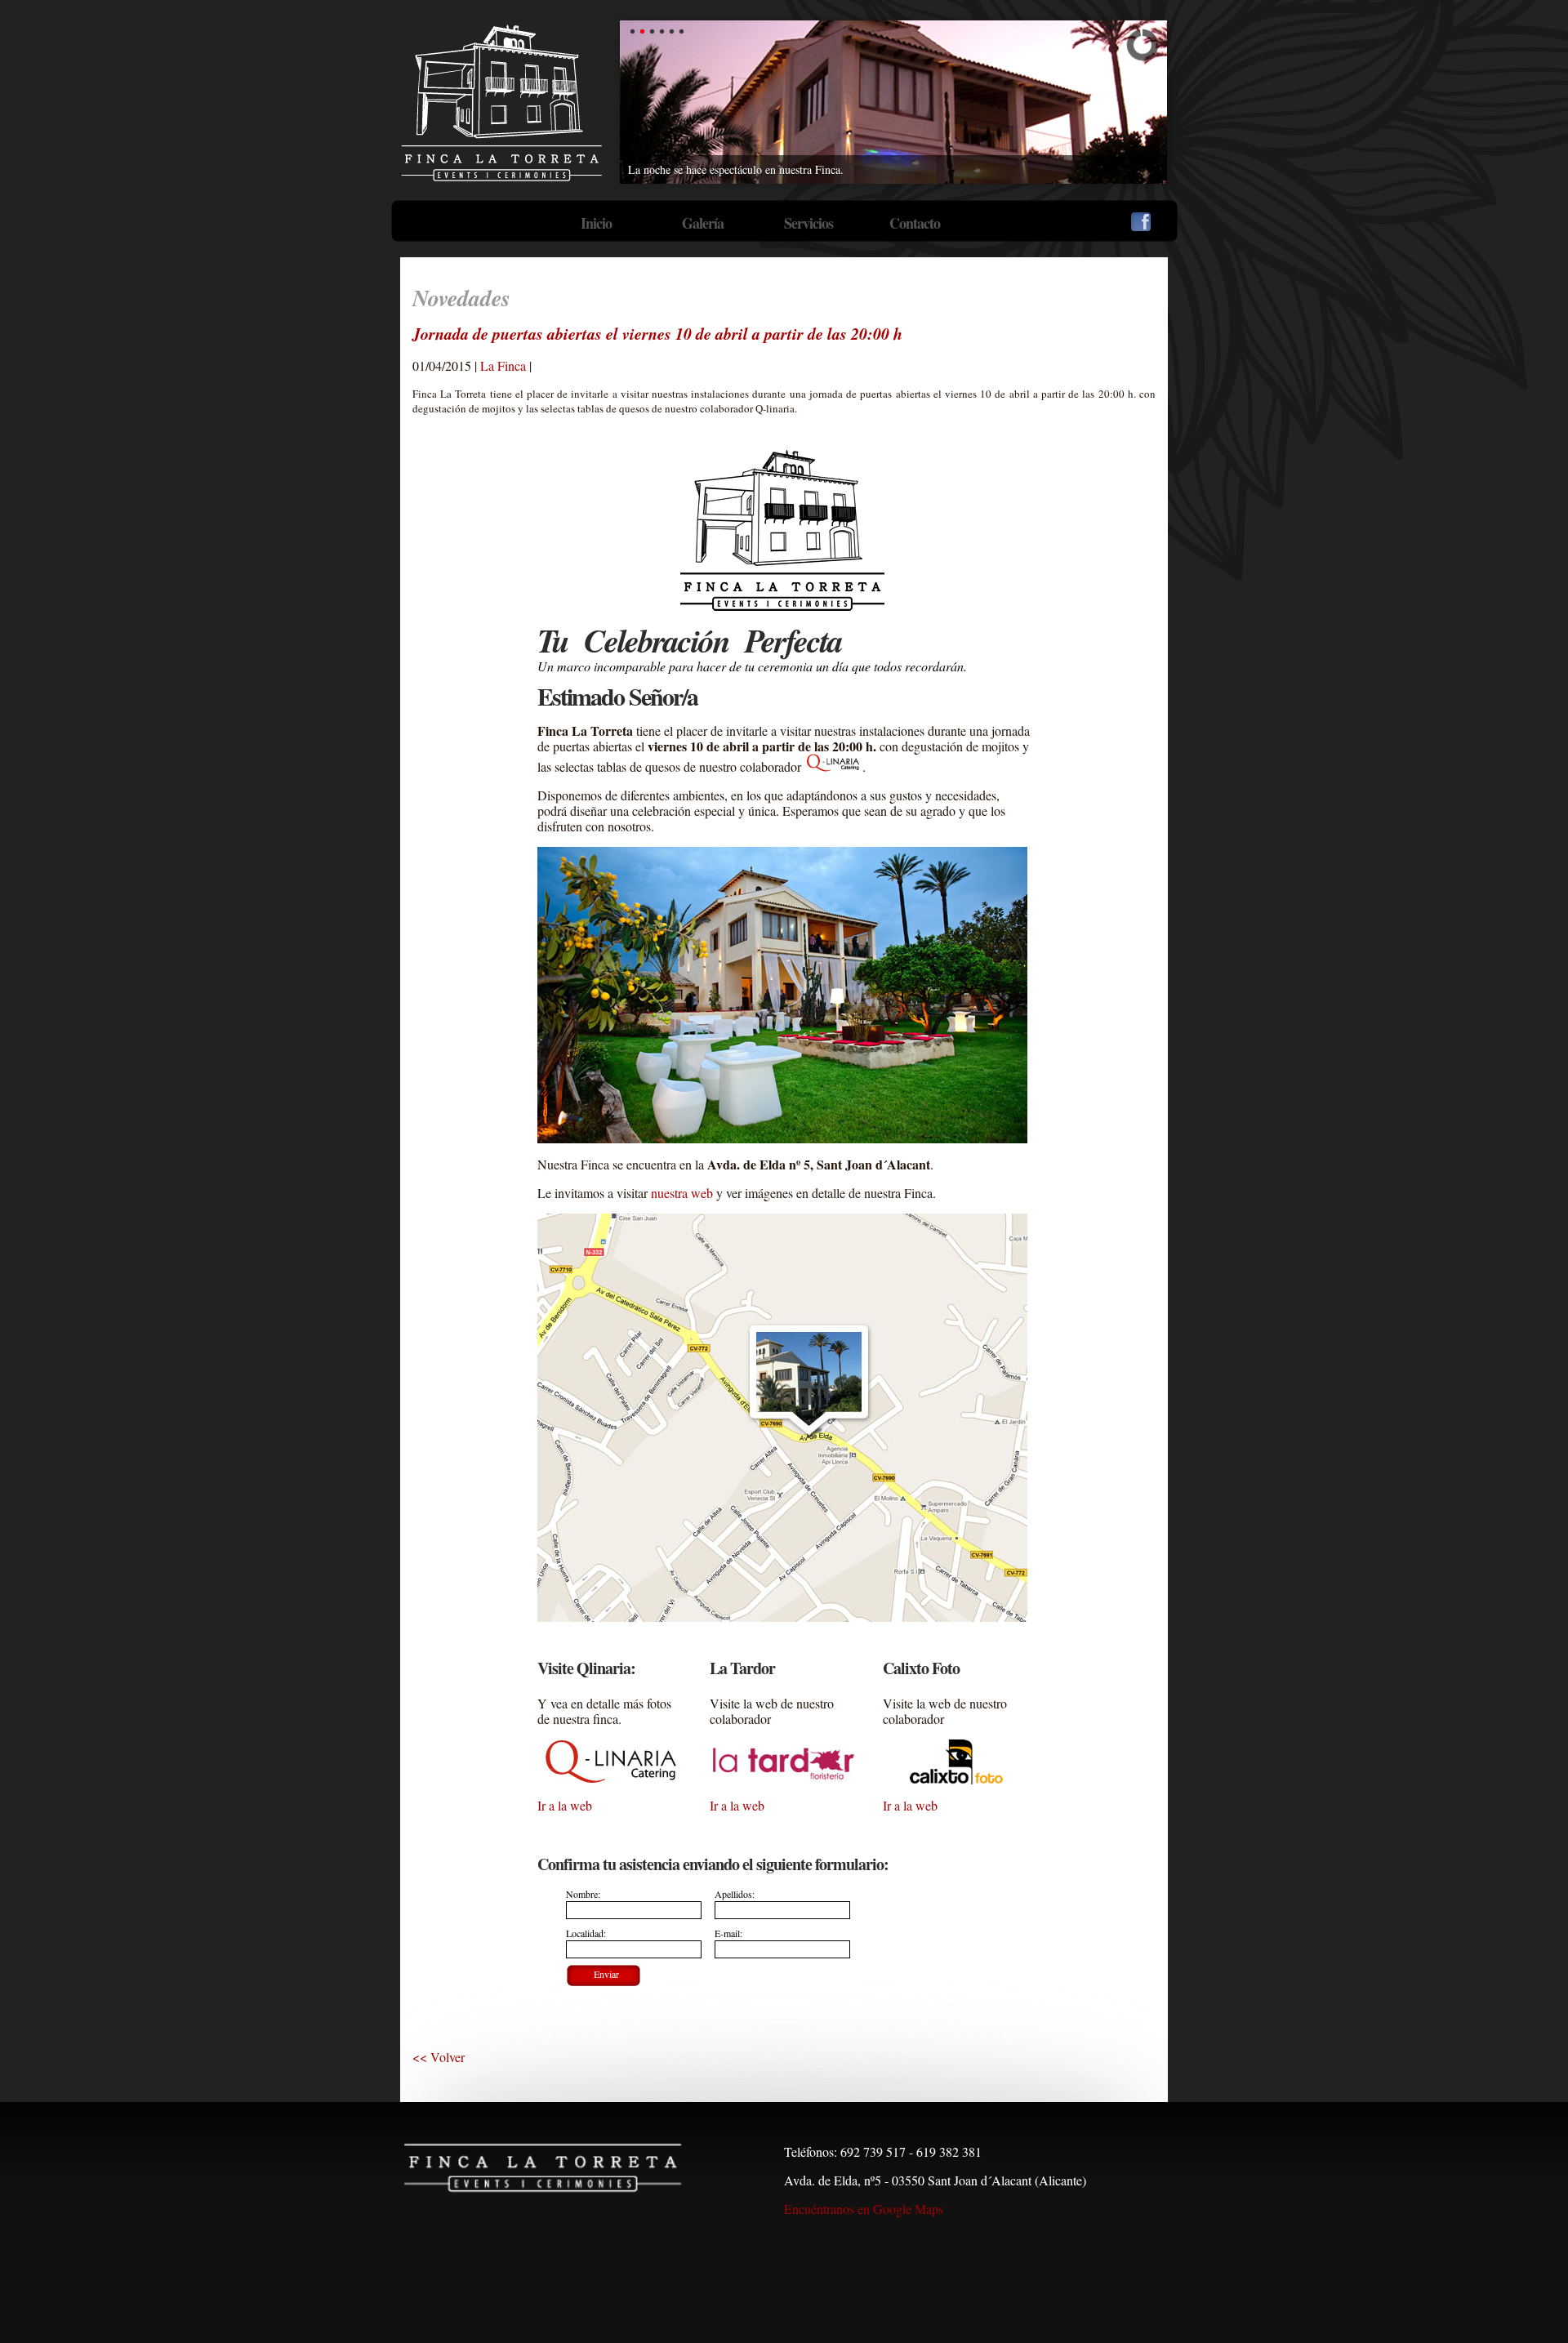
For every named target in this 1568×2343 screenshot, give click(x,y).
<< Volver (439, 2057)
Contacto (915, 223)
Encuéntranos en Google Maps (864, 2209)
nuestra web (682, 1193)
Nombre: (583, 1894)
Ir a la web (565, 1805)
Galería (703, 223)
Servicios (808, 223)
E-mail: (728, 1933)
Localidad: (586, 1933)
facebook (1141, 222)
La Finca (503, 365)
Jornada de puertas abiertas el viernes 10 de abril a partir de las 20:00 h (657, 333)
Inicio (596, 223)
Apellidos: (735, 1894)
